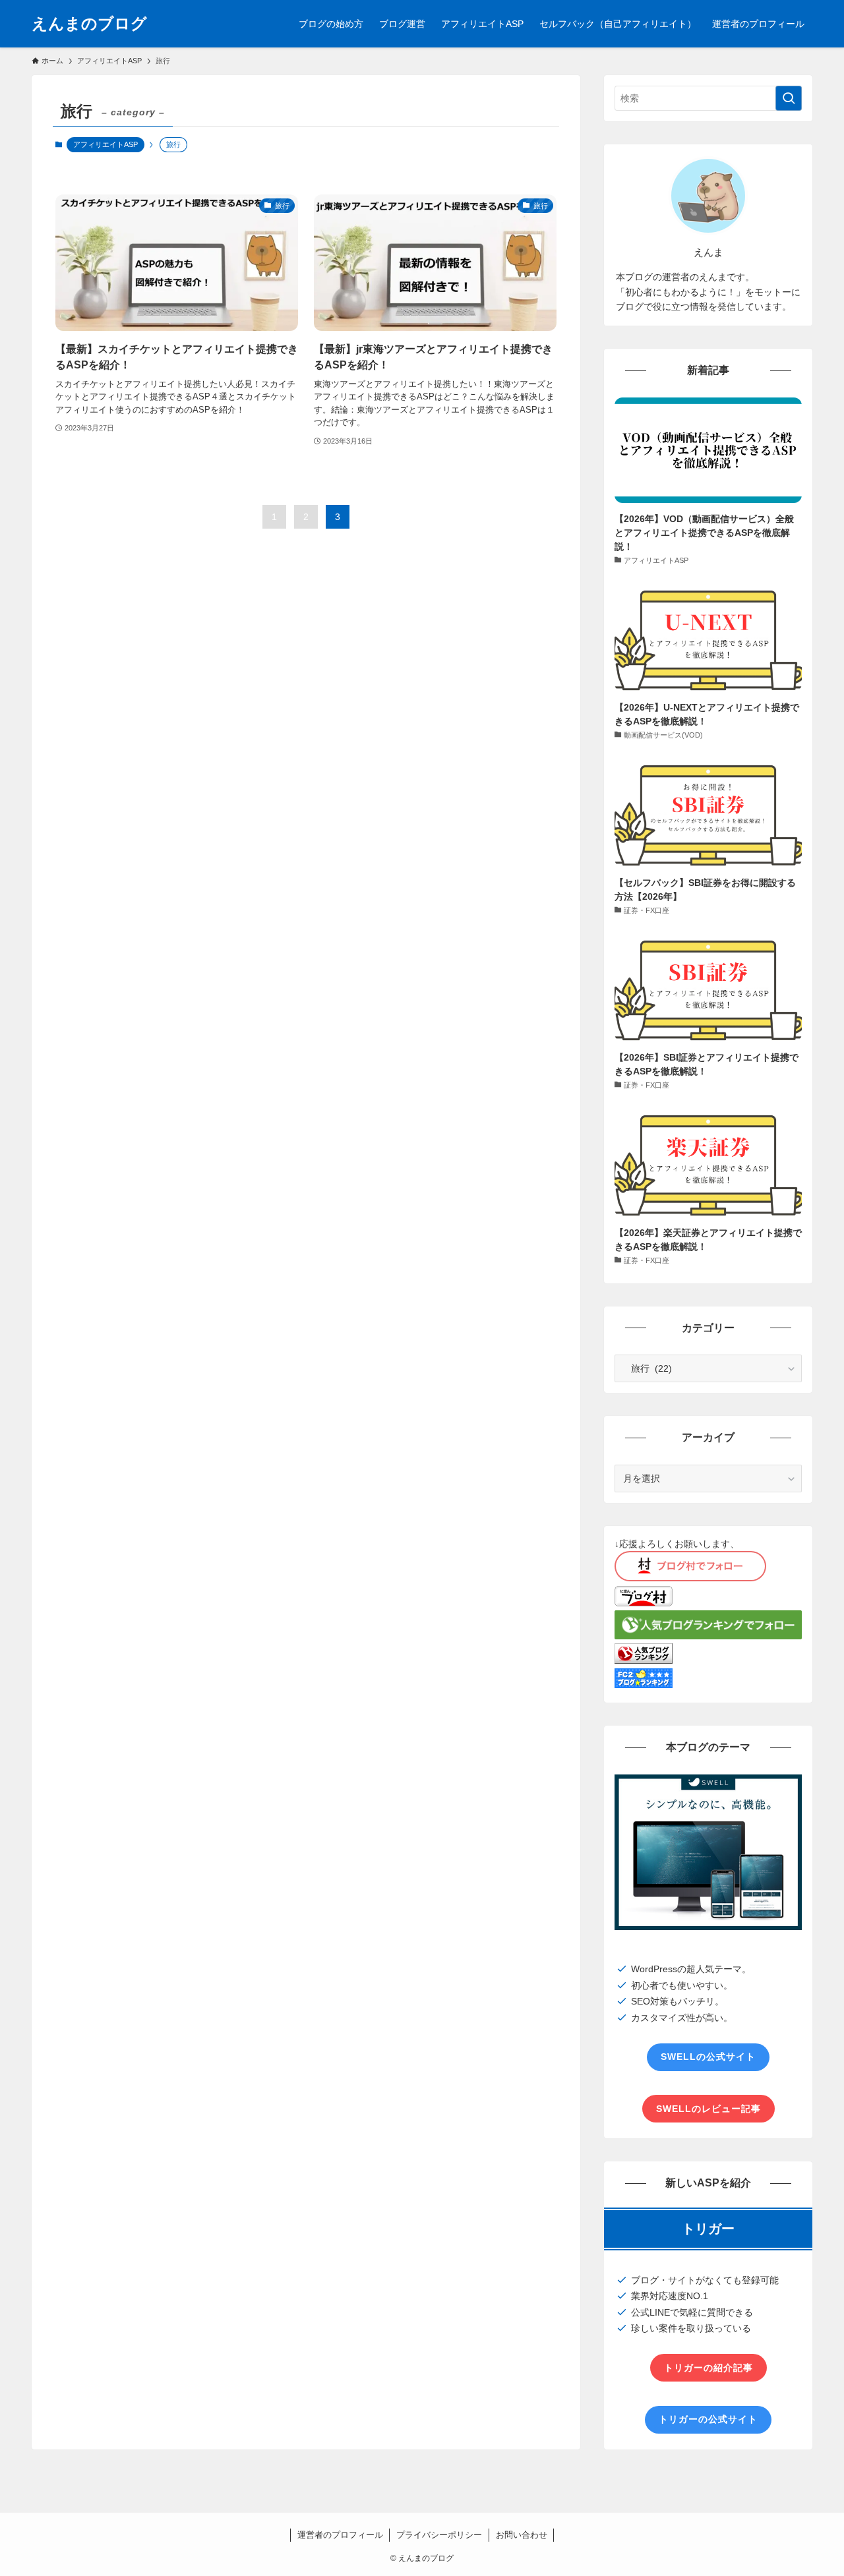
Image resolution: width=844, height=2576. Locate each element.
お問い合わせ (522, 2535)
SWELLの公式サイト (708, 2057)
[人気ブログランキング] (644, 1660)
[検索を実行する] (789, 98)
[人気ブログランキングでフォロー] (708, 1636)
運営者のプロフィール (340, 2535)
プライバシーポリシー (439, 2535)
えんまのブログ (89, 24)
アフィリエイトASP (105, 144)
